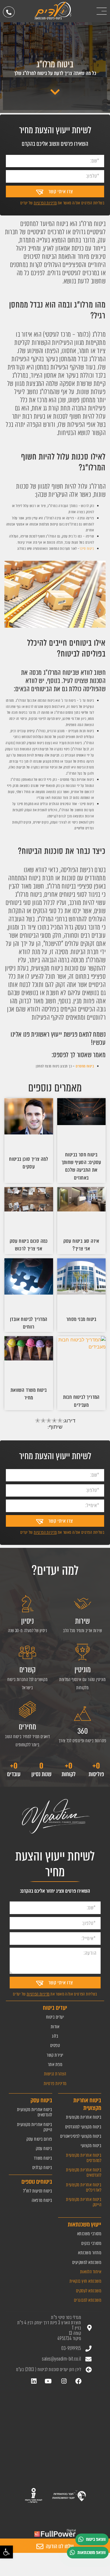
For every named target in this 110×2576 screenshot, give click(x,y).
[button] (6, 2552)
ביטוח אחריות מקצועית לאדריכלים (84, 2187)
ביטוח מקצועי (91, 2145)
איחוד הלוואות (91, 2272)
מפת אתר (55, 2064)
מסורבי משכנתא (89, 2234)
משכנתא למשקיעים (87, 2262)
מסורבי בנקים (91, 2243)
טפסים (55, 2045)
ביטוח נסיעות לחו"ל (38, 2191)
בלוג (55, 2036)
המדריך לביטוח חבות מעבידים (81, 1401)
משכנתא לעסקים (89, 2291)
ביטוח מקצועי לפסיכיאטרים (81, 2136)
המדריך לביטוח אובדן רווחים (29, 1323)
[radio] (38, 1421)
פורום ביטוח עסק (39, 2139)
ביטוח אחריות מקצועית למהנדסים (84, 2158)
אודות (55, 2027)
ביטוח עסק (44, 2148)
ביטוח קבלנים (42, 2167)
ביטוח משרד (43, 2158)
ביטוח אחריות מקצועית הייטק (84, 2202)
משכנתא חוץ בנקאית (86, 2281)
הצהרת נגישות (55, 2074)
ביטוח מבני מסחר (81, 1319)
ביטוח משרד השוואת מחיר (29, 1394)
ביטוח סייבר (87, 548)
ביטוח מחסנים (85, 1066)
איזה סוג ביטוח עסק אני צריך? (81, 1245)
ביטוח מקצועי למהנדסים (83, 2127)
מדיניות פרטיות (55, 2083)
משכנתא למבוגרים (88, 2300)
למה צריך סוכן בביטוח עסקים (29, 1163)
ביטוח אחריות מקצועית (84, 2117)
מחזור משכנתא (90, 2253)
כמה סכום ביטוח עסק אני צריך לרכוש (29, 1245)
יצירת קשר (55, 2055)
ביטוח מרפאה (42, 2200)
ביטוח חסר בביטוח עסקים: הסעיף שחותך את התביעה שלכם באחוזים (81, 1166)
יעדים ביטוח (55, 2017)
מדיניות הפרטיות (45, 203)
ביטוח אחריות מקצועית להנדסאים (84, 2172)
